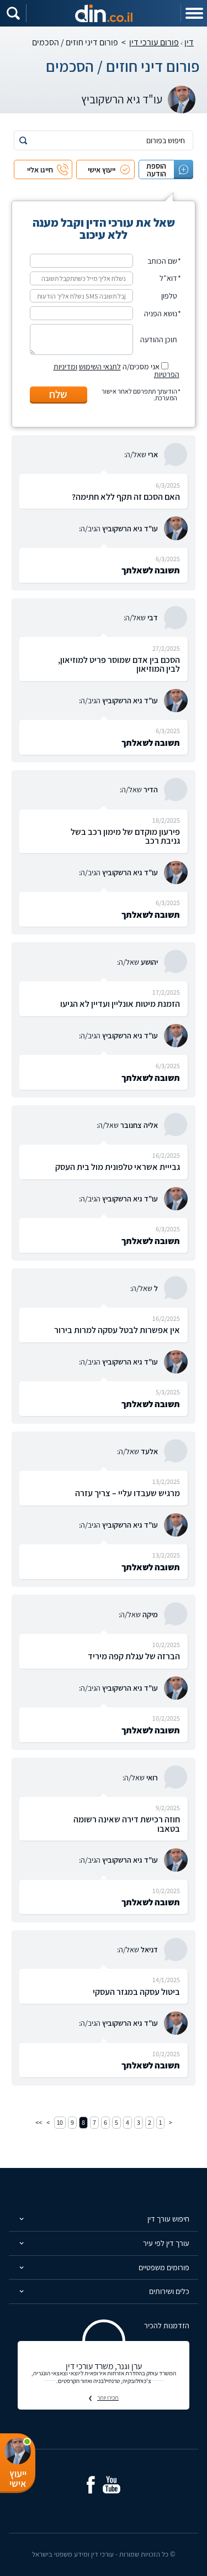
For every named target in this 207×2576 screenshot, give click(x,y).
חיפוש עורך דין (168, 2219)
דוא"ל (168, 278)
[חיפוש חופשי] (13, 13)
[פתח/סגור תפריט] (194, 13)
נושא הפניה (161, 313)
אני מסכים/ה (116, 370)
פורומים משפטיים (164, 2267)
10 (60, 2122)
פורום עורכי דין (154, 42)
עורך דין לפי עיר (166, 2243)
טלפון (169, 296)
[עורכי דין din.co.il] (104, 13)
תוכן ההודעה (159, 339)
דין (189, 42)
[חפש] (23, 140)
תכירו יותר (108, 2397)
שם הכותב (162, 261)
